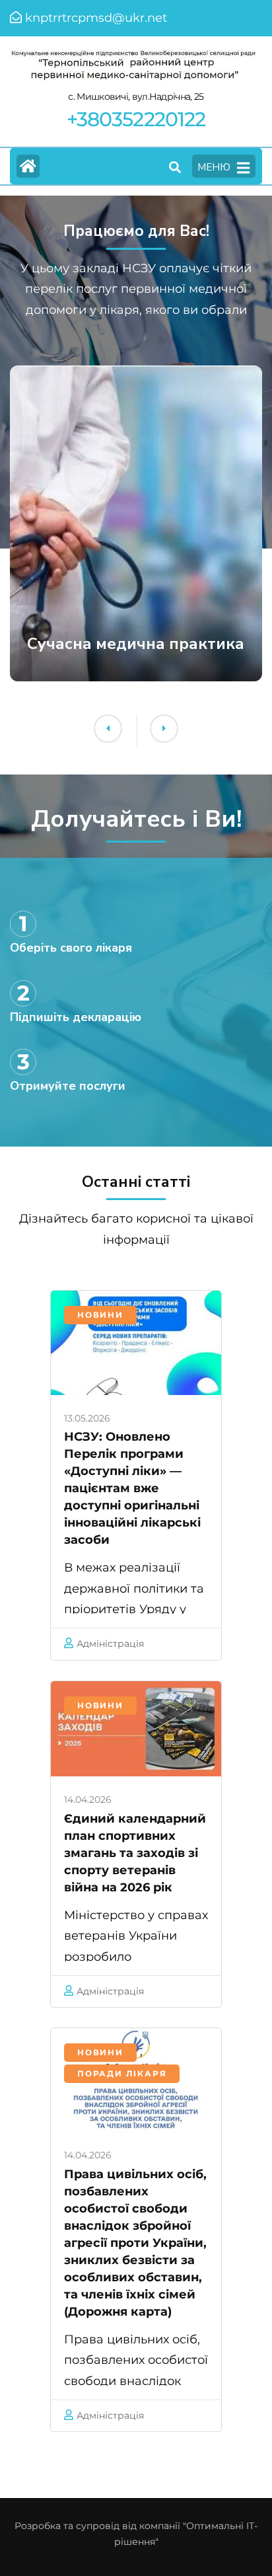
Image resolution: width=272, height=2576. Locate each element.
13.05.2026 (87, 1418)
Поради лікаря (122, 2073)
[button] (108, 729)
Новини (100, 1315)
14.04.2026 (88, 1799)
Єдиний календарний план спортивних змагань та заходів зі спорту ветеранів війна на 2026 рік (135, 1853)
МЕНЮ (214, 167)
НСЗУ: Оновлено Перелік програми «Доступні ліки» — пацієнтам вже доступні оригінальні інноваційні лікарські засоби (132, 1488)
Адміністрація (110, 1644)
